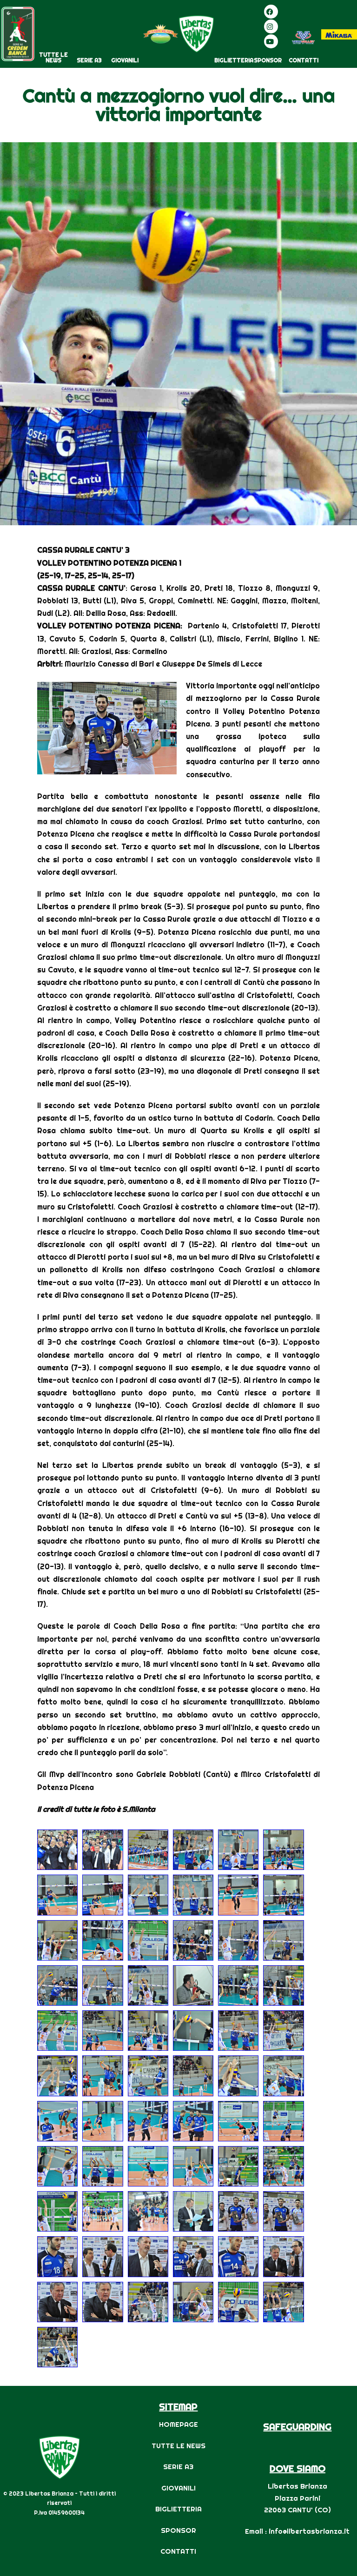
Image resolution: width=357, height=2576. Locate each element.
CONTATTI (304, 60)
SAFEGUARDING (297, 2427)
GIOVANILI (125, 60)
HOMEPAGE (178, 2424)
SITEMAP (178, 2407)
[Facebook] (271, 12)
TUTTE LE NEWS (53, 57)
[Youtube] (271, 41)
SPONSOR (268, 60)
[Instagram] (271, 26)
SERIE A (176, 2467)
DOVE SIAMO (297, 2468)
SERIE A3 (89, 60)
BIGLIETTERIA (234, 60)
